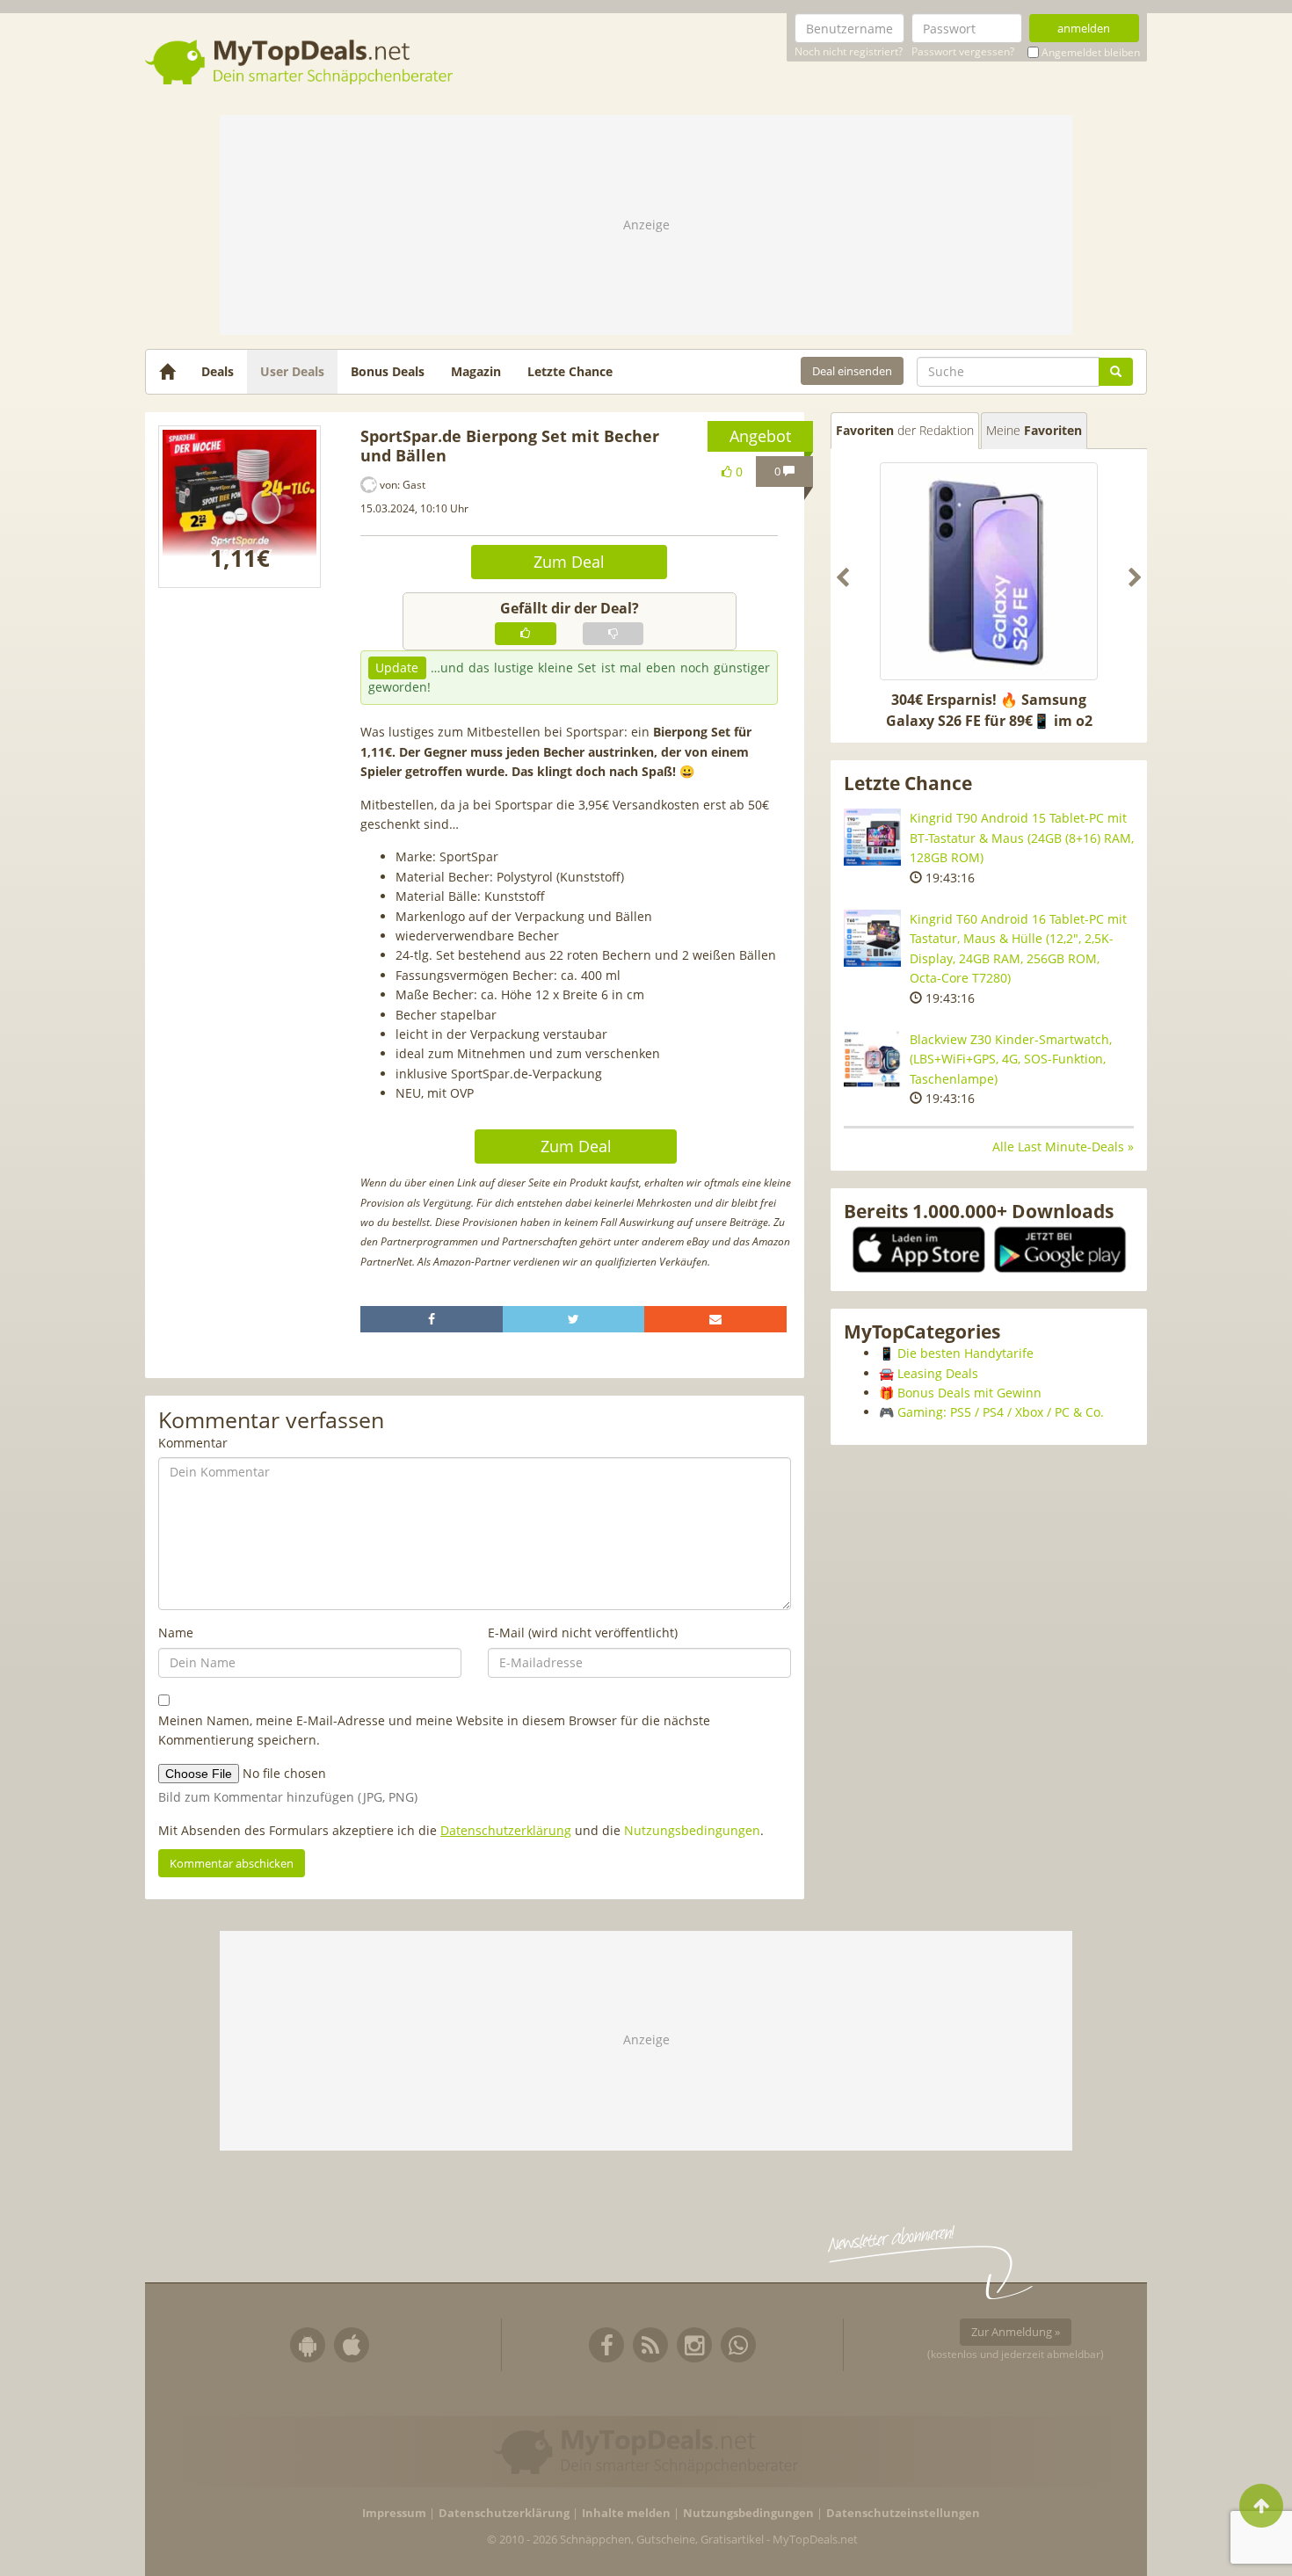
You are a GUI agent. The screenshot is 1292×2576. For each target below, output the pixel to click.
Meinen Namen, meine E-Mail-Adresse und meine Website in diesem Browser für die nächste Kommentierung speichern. (434, 1730)
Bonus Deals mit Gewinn (969, 1393)
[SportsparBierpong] (240, 506)
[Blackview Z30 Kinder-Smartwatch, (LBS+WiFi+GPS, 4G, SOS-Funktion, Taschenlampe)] (872, 1059)
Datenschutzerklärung (506, 1830)
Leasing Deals (938, 1373)
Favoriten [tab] (905, 430)
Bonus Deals (388, 371)
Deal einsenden (852, 371)
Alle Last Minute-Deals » (1063, 1147)
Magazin (476, 371)
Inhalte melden (626, 2513)
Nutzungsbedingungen (692, 1830)
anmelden (1084, 28)
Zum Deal (569, 562)
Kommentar (193, 1443)
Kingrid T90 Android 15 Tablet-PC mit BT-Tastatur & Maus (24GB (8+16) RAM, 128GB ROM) (1022, 838)
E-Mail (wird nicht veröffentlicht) (583, 1633)
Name (176, 1633)
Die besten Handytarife (965, 1353)
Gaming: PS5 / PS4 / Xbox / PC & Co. (1001, 1412)
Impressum (394, 2513)
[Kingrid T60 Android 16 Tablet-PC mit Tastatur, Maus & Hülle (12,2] (872, 938)
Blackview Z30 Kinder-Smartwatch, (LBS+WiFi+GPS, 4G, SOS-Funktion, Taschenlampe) (1011, 1059)
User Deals (292, 371)
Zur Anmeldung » (1016, 2332)
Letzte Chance (570, 371)
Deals (218, 371)
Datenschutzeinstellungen (903, 2513)
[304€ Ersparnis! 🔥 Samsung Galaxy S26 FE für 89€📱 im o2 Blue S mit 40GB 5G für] (989, 571)
